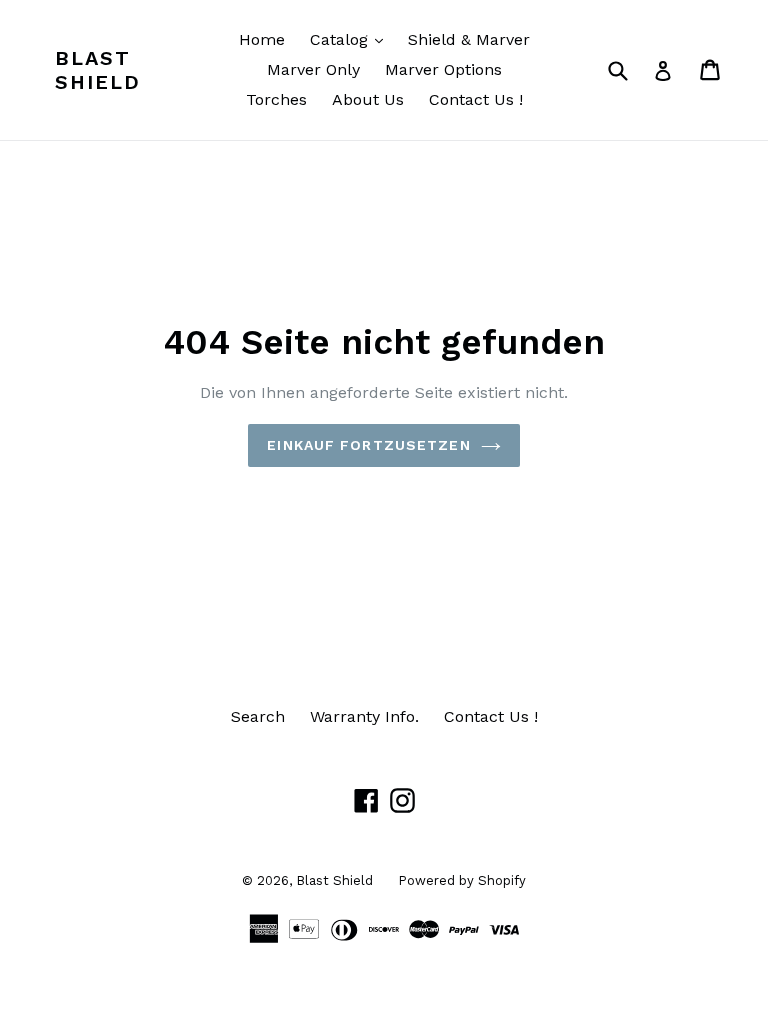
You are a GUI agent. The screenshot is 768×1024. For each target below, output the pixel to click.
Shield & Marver (469, 39)
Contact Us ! (476, 99)
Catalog (351, 39)
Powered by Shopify (462, 880)
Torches (276, 99)
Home (262, 39)
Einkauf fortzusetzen (368, 445)
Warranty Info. (364, 716)
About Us (368, 99)
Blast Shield (98, 70)
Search (258, 716)
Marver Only (313, 69)
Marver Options (443, 69)
